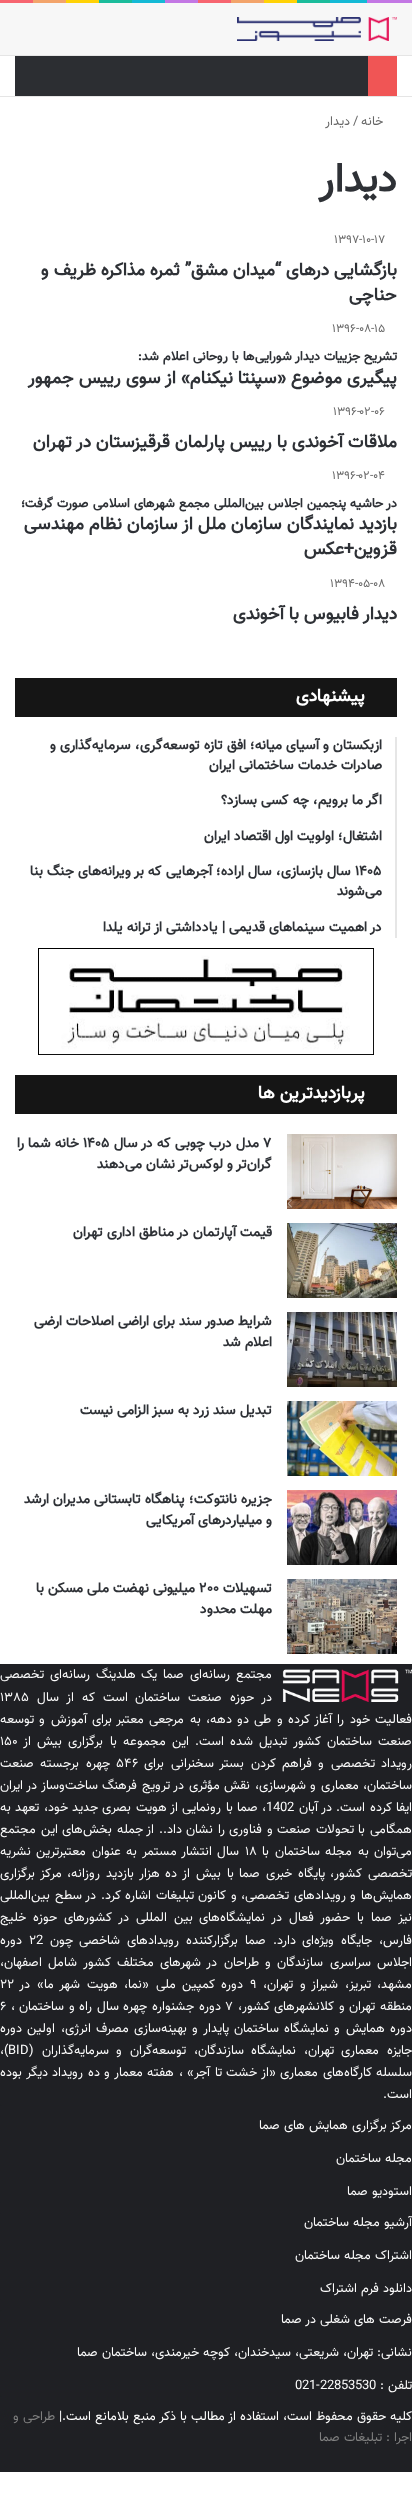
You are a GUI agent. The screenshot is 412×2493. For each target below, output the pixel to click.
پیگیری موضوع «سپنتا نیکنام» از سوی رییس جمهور (212, 379)
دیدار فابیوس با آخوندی (315, 615)
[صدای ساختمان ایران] (317, 29)
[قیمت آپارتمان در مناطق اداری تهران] (342, 1260)
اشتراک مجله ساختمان (353, 2256)
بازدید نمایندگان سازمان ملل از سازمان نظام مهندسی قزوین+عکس (210, 537)
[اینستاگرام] (391, 2461)
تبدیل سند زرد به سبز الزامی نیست (176, 1411)
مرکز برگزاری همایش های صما (335, 2126)
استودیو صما (379, 2192)
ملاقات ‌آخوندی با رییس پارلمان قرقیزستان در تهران (215, 443)
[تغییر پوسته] (60, 36)
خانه (374, 122)
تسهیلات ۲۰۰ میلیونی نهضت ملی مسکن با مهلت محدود (154, 1599)
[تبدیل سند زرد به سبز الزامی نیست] (342, 1438)
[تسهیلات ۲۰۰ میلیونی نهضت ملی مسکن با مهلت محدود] (342, 1616)
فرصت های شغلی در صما (346, 2320)
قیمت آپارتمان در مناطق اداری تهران (172, 1233)
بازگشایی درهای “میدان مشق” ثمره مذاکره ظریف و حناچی (219, 283)
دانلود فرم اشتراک (366, 2289)
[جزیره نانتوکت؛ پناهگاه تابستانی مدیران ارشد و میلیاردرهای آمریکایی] (342, 1527)
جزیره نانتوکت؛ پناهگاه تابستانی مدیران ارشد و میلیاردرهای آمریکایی (148, 1510)
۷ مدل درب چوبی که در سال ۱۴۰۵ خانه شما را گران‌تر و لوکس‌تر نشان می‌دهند (144, 1154)
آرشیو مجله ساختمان (358, 2223)
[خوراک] (343, 2461)
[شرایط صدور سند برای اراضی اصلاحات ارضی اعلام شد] (342, 1349)
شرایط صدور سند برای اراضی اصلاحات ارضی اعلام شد (153, 1332)
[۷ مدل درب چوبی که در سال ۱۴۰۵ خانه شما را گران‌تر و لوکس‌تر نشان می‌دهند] (342, 1171)
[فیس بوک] (407, 2461)
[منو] (25, 36)
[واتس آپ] (359, 2461)
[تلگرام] (375, 2461)
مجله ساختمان (374, 2159)
